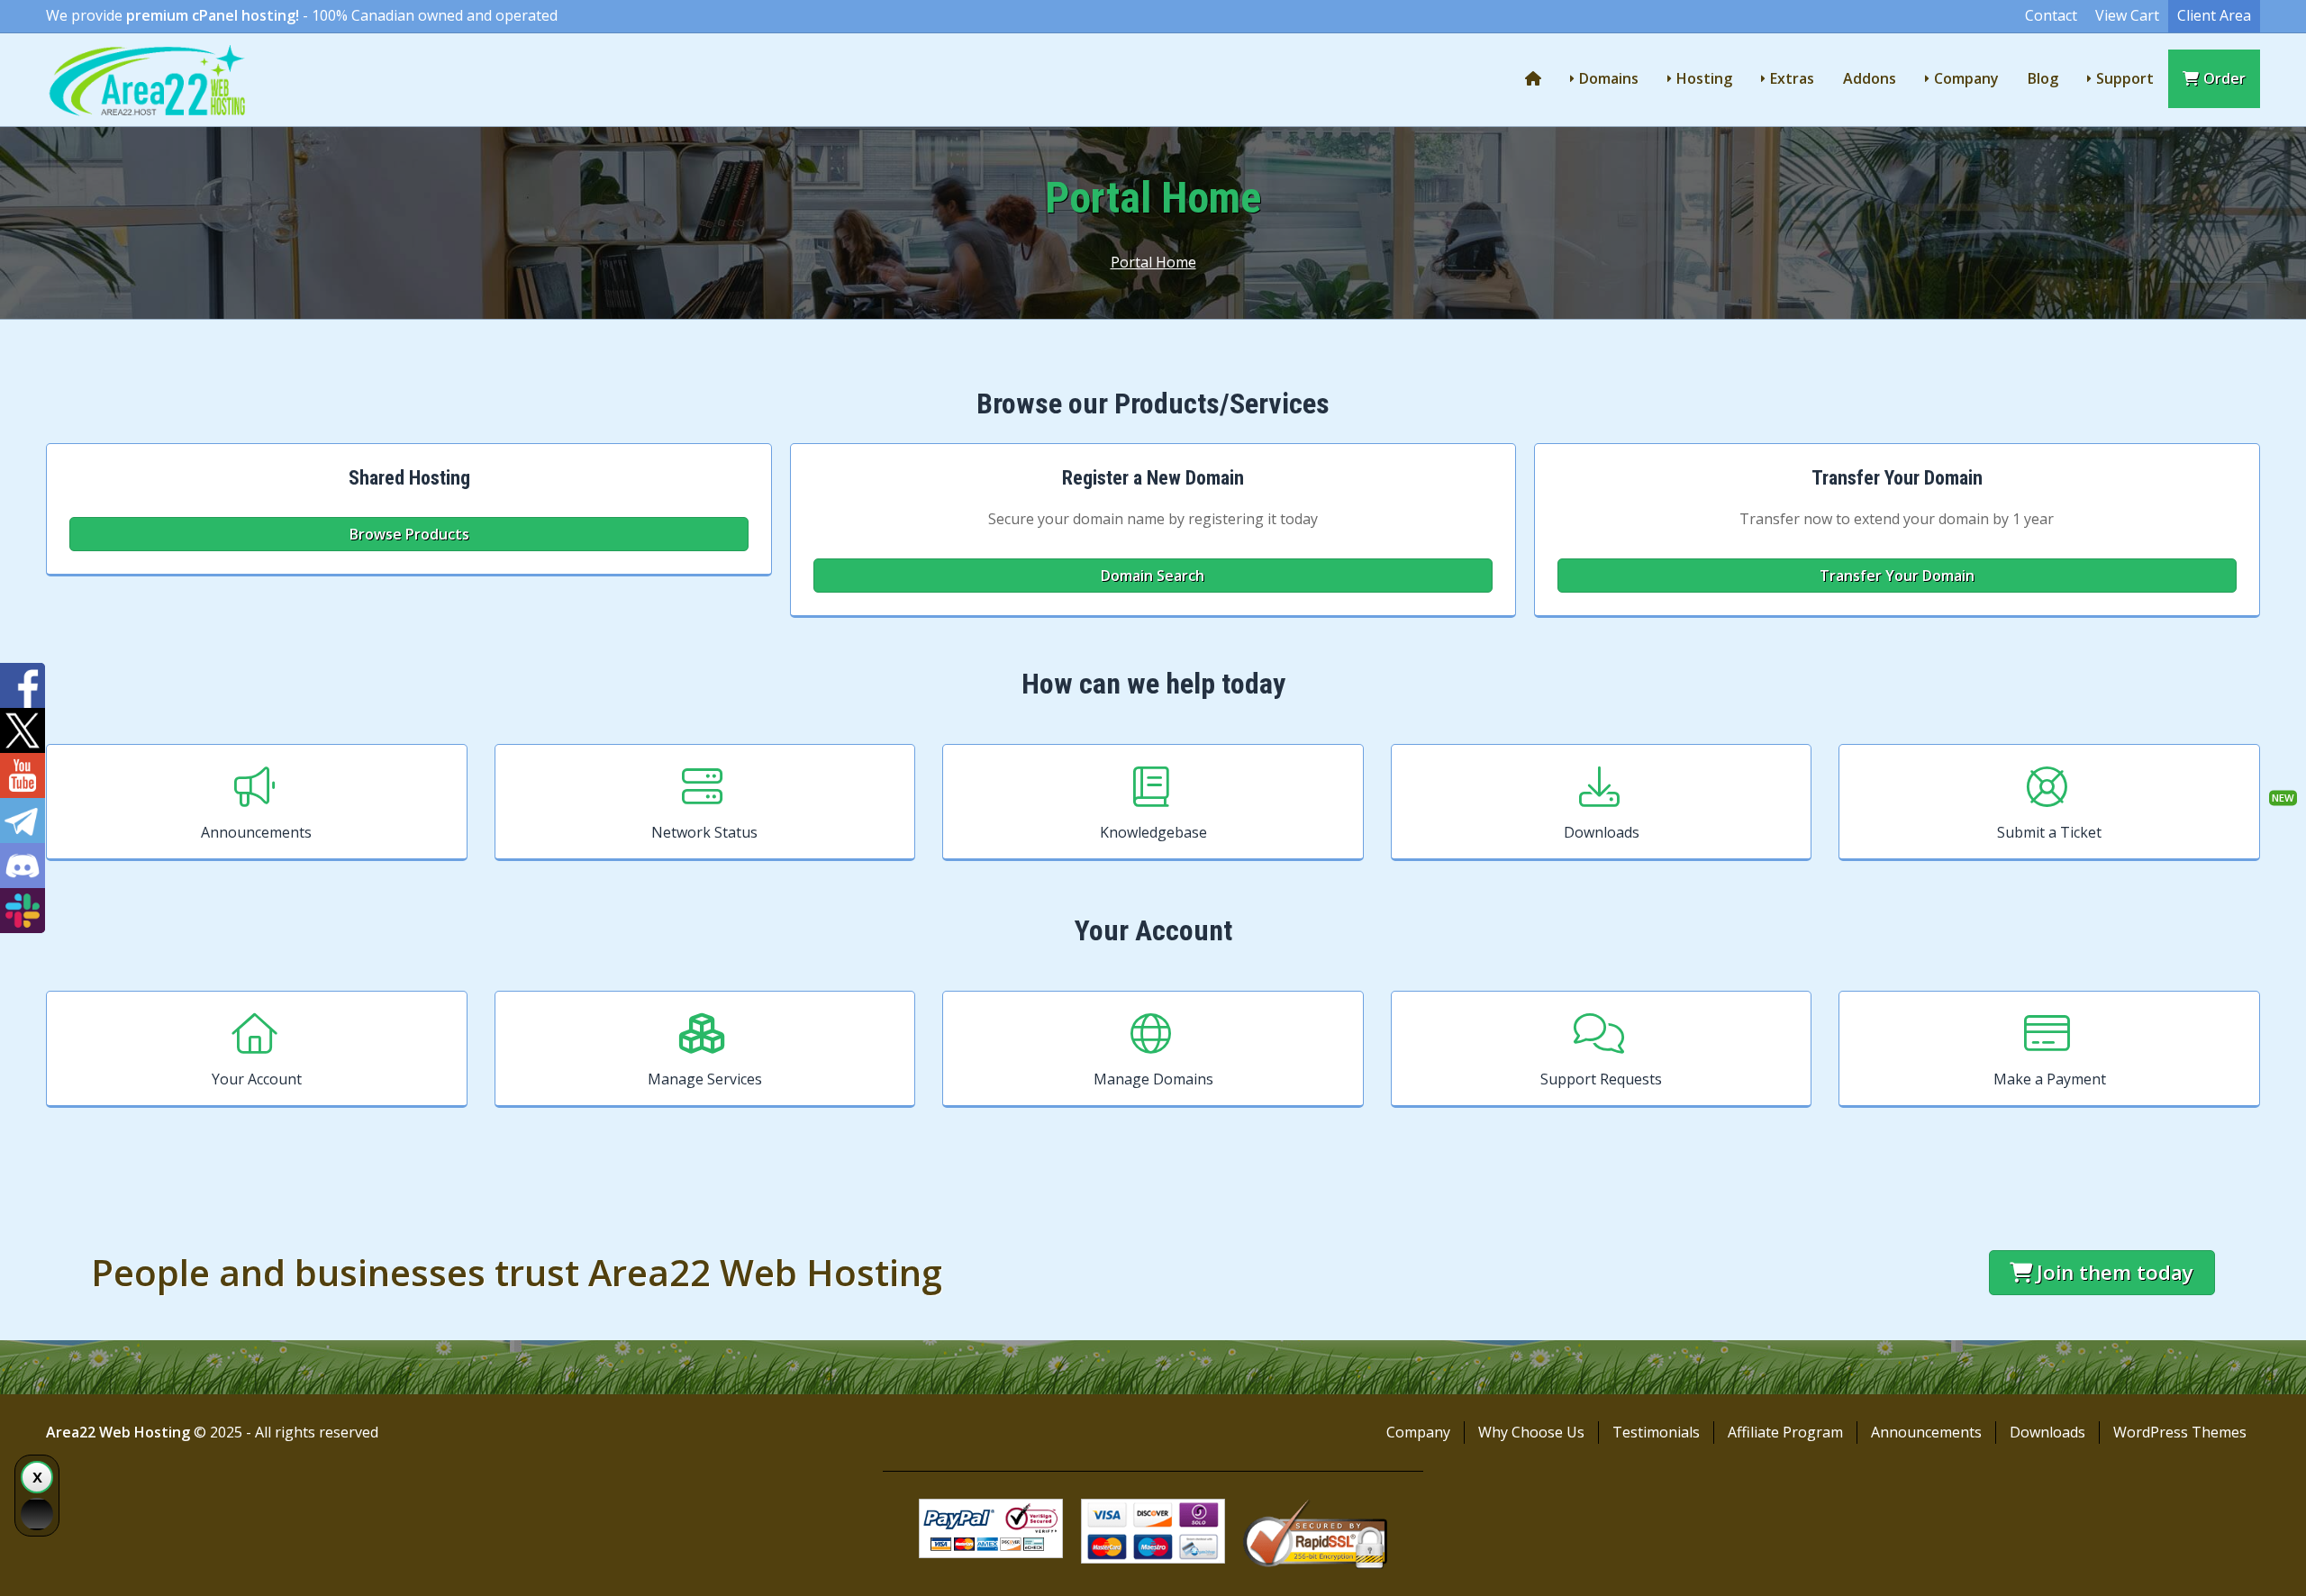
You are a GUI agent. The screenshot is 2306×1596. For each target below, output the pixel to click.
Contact (2051, 15)
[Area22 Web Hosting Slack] (23, 911)
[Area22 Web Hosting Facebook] (23, 685)
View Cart (2127, 15)
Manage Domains (1153, 1079)
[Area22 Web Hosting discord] (23, 866)
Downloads (1602, 832)
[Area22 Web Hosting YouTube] (23, 775)
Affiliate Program (1785, 1432)
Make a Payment (2050, 1079)
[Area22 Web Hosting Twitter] (23, 730)
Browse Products (409, 534)
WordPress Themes (2180, 1432)
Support (2125, 78)
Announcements (256, 832)
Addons (1870, 78)
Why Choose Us (1531, 1432)
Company (1966, 78)
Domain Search (1153, 576)
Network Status (704, 832)
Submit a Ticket (2049, 832)
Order (2224, 78)
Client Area (2214, 15)
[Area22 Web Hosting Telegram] (23, 821)
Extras (1792, 78)
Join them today (2115, 1272)
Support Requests (1601, 1079)
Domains (1609, 78)
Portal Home (1153, 262)
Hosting (1704, 78)
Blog (2043, 78)
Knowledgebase (1153, 832)
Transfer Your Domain (1897, 576)
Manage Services (705, 1079)
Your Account (257, 1079)
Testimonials (1656, 1432)
